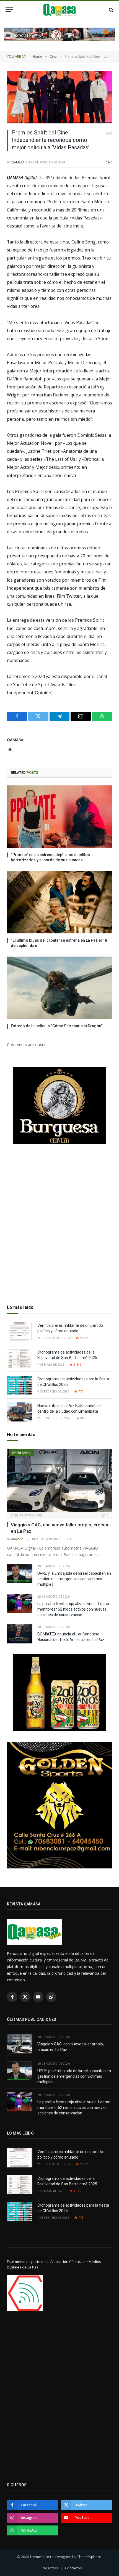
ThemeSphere (89, 2557)
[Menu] (9, 10)
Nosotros (50, 2568)
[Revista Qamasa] (60, 10)
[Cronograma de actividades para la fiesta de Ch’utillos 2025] (20, 1385)
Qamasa (18, 162)
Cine (109, 162)
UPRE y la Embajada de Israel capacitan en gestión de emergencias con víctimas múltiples (74, 1579)
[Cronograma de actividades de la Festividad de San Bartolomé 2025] (20, 1358)
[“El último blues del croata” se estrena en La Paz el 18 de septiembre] (59, 902)
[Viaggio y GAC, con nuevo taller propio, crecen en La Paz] (59, 1481)
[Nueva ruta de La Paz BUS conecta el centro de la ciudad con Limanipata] (20, 1412)
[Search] (111, 10)
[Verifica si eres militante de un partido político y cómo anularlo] (20, 1332)
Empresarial (21, 1453)
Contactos (73, 2568)
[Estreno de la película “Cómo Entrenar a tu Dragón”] (59, 988)
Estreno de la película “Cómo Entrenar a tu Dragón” (57, 1026)
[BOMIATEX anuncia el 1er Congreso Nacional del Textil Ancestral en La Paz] (20, 1634)
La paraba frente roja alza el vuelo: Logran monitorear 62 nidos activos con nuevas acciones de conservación (74, 1609)
